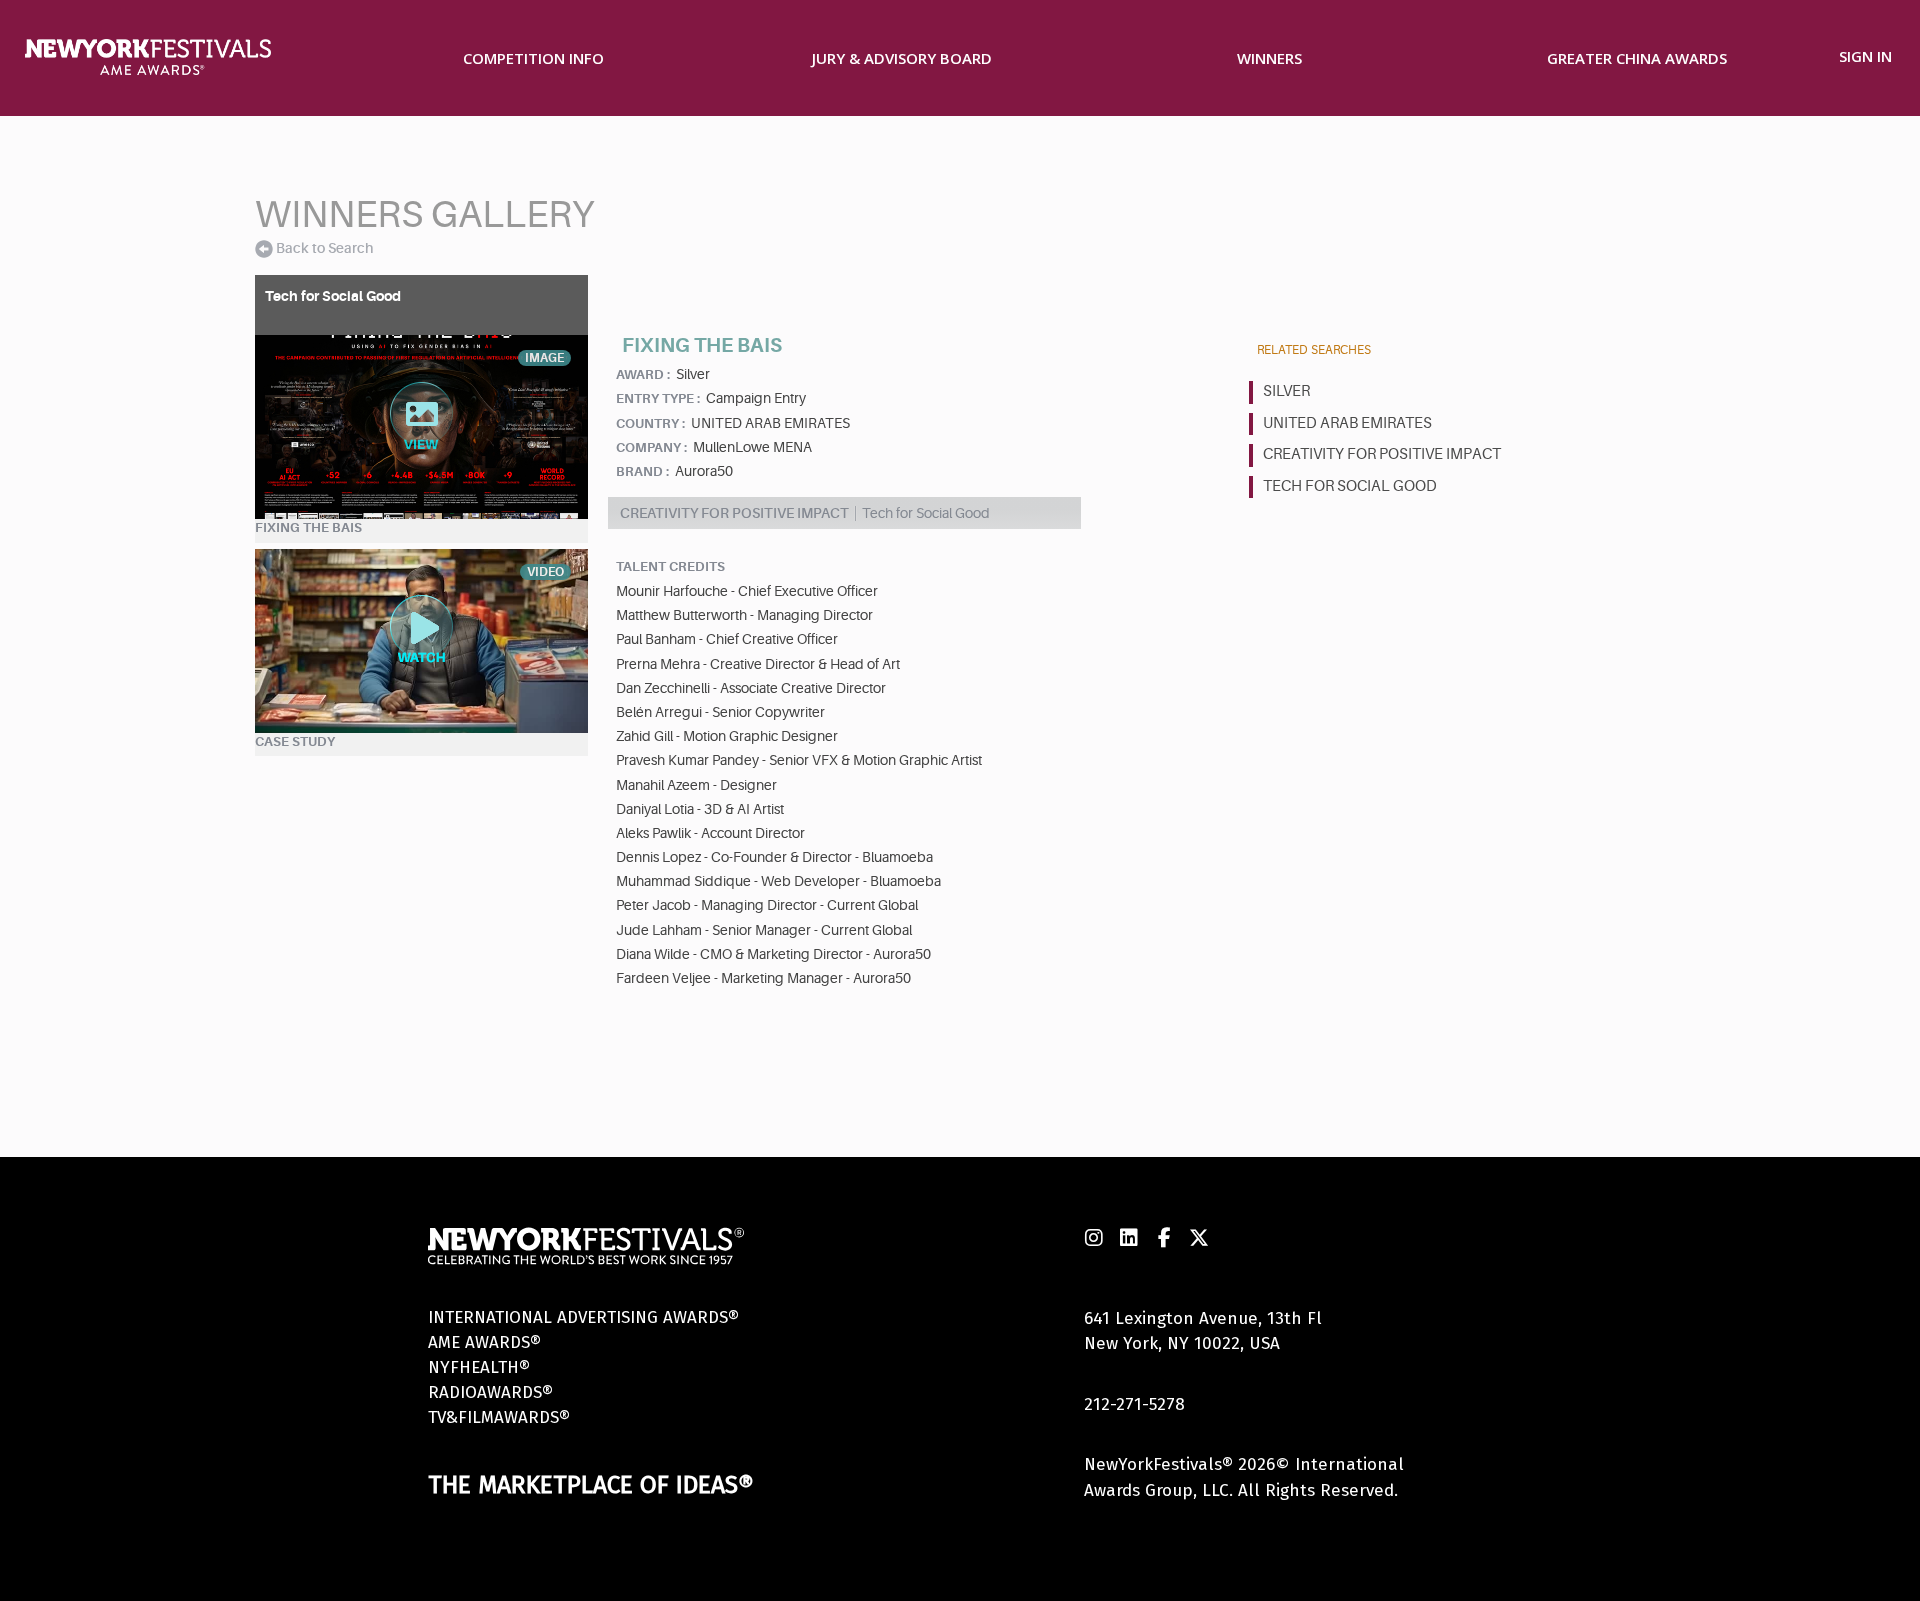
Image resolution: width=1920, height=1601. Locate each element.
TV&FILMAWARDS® (499, 1417)
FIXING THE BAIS (308, 527)
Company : (651, 447)
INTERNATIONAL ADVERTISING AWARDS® (583, 1317)
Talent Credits (670, 566)
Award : (643, 374)
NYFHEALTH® (479, 1367)
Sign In (1865, 56)
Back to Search (324, 248)
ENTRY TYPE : (658, 398)
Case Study (295, 741)
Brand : (642, 471)
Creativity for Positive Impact (1382, 454)
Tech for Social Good (1350, 486)
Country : (650, 423)
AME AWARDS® (484, 1342)
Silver (1286, 391)
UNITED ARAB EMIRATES (1347, 423)
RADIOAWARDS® (490, 1392)
